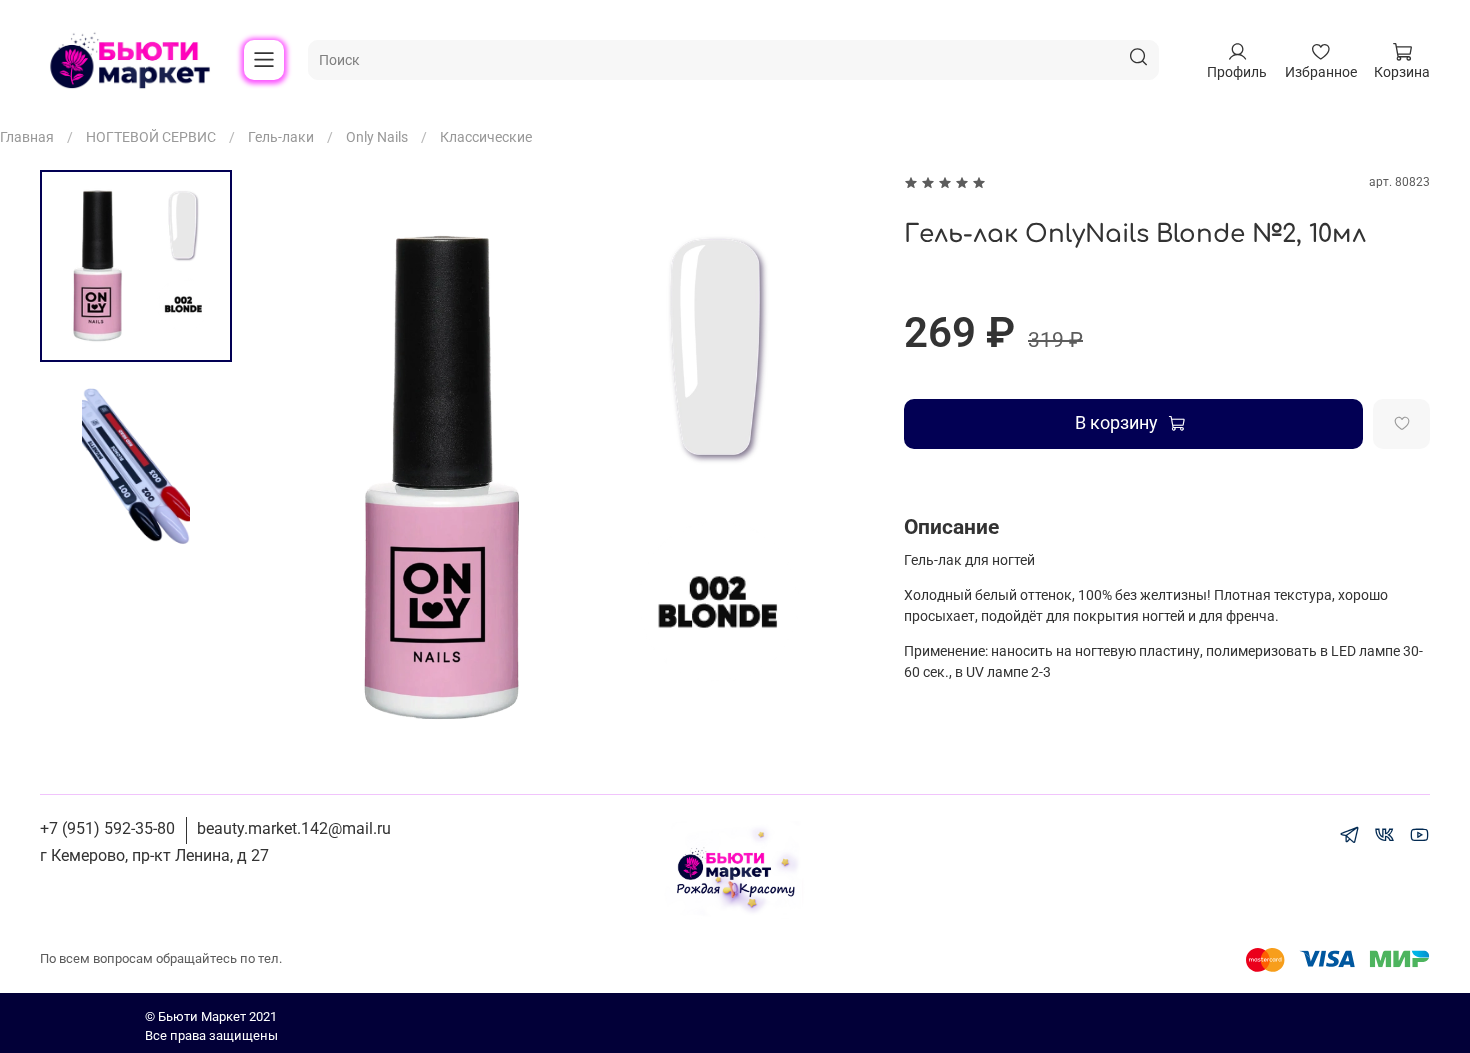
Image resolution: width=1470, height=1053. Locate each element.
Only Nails (377, 137)
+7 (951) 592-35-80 (107, 828)
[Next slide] (839, 478)
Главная (27, 137)
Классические (486, 137)
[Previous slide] (292, 478)
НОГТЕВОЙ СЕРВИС (151, 137)
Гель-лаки (281, 137)
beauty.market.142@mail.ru (294, 828)
